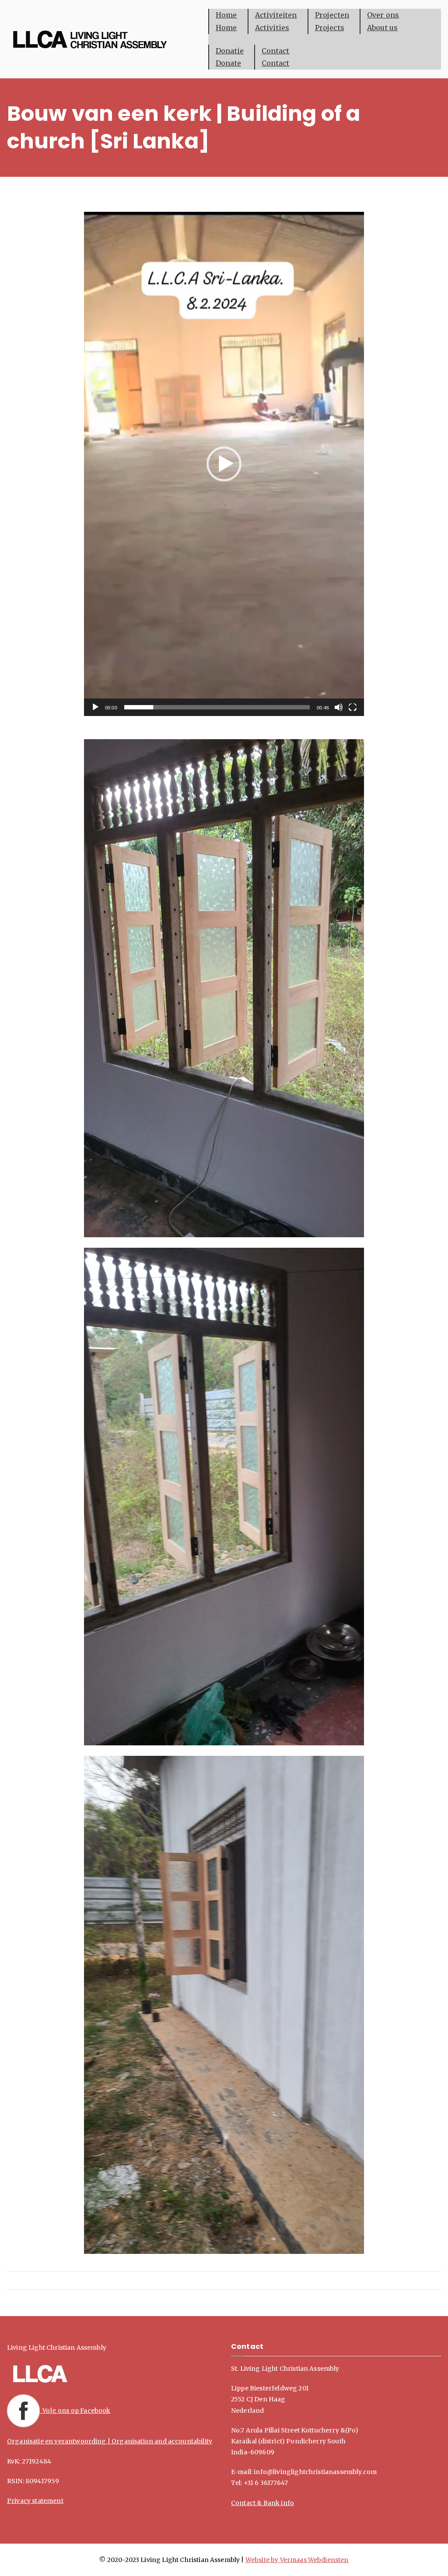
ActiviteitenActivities (276, 21)
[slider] (217, 707)
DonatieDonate (230, 57)
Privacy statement (35, 2501)
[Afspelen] (95, 707)
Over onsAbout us (383, 21)
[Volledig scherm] (353, 707)
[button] (224, 464)
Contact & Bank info (262, 2503)
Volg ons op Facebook (75, 2411)
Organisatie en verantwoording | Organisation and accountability (110, 2441)
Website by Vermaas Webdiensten (297, 2560)
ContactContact (275, 57)
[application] (224, 464)
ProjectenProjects (332, 21)
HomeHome (226, 21)
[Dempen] (339, 707)
